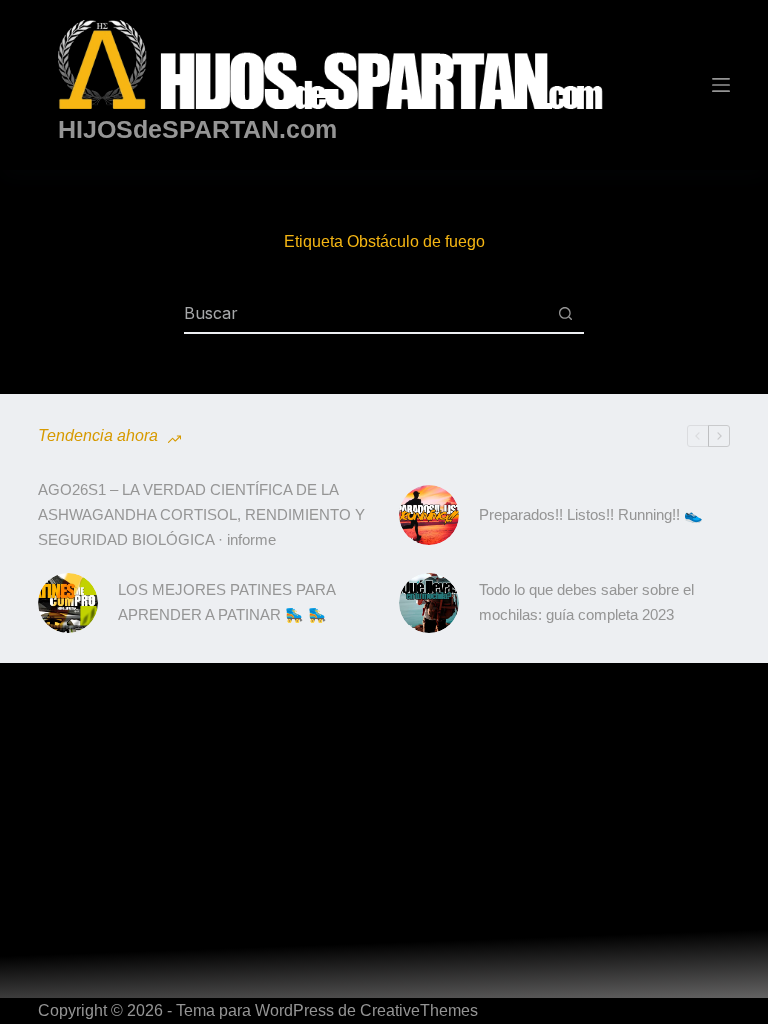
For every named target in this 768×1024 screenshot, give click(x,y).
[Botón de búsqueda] (565, 313)
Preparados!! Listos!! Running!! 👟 (591, 514)
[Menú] (721, 85)
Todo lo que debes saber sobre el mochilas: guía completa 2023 (586, 602)
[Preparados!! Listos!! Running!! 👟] (429, 515)
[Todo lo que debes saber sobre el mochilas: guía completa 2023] (429, 603)
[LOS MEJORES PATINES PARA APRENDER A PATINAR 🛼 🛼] (68, 603)
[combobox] (365, 313)
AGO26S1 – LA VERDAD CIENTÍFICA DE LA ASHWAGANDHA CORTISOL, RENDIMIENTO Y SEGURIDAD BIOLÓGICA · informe (201, 514)
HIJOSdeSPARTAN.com (197, 129)
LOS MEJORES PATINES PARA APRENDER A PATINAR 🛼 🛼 (226, 602)
